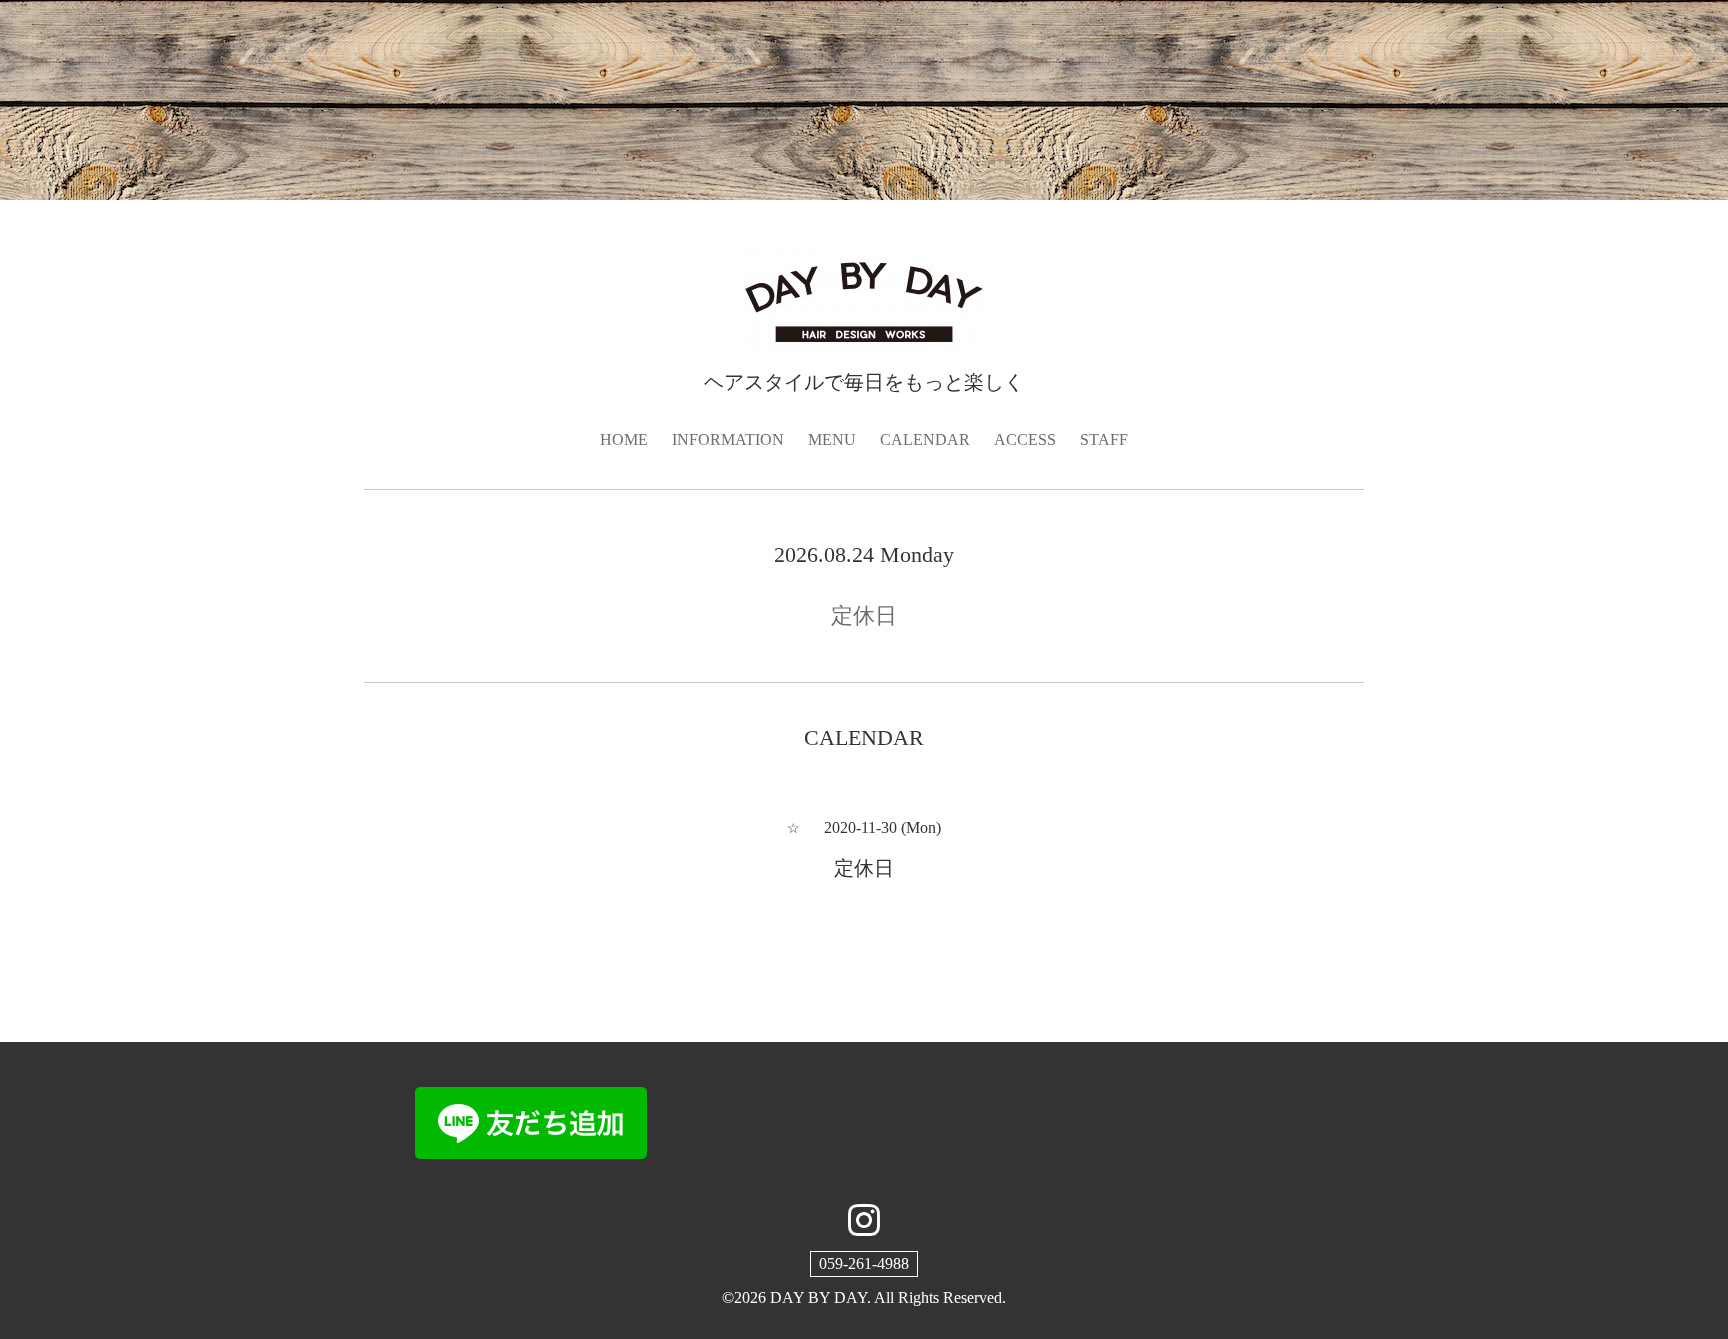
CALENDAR (925, 439)
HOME (624, 439)
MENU (832, 439)
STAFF (1104, 439)
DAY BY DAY (818, 1297)
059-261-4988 (864, 1263)
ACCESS (1025, 439)
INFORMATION (728, 439)
